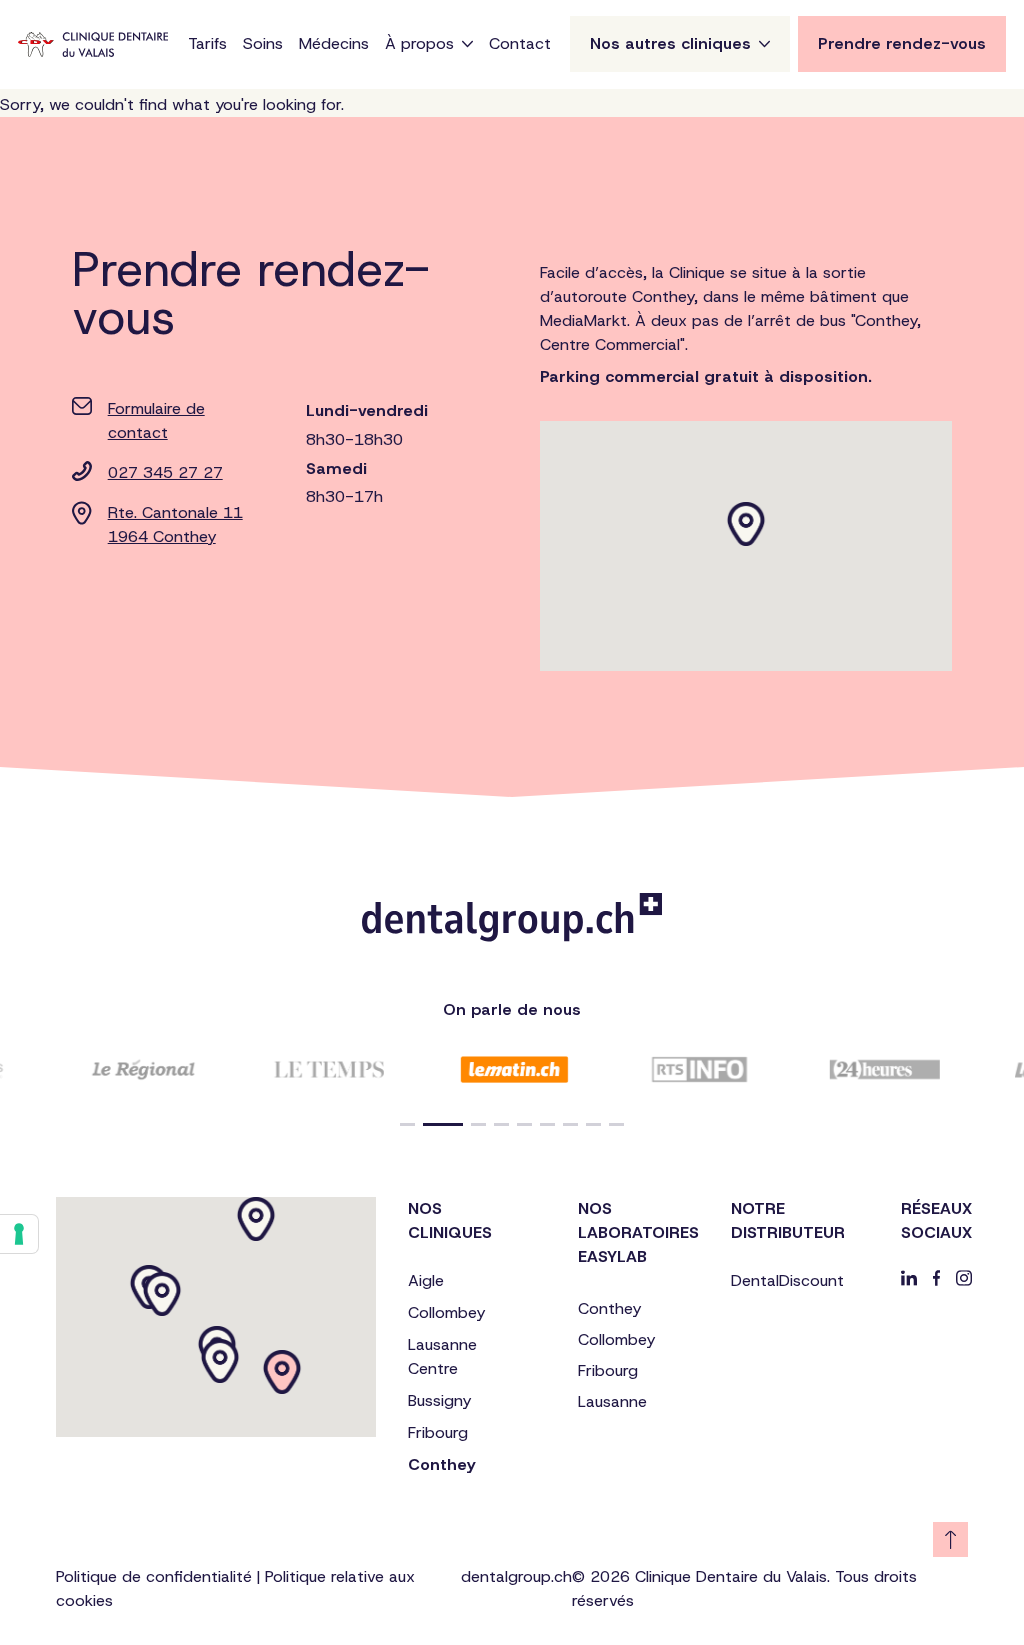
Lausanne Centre (442, 1356)
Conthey (441, 1464)
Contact (520, 43)
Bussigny (439, 1400)
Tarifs (207, 43)
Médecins (334, 43)
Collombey (446, 1312)
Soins (263, 43)
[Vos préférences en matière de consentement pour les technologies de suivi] (19, 1234)
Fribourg (438, 1432)
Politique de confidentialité (154, 1576)
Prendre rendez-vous (902, 43)
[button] (407, 1124)
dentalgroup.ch (516, 1576)
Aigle (426, 1280)
